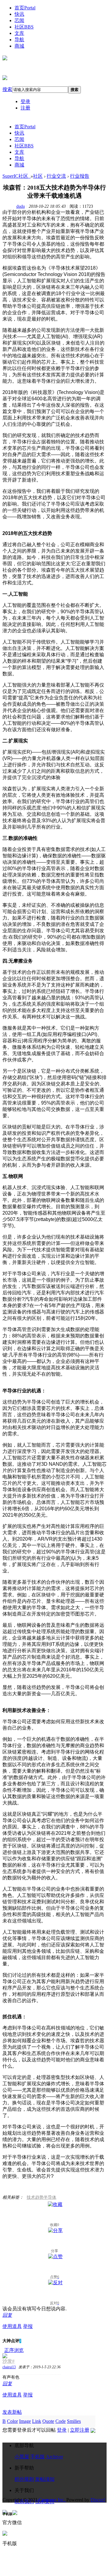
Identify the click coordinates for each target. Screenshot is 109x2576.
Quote (48, 2421)
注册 (25, 108)
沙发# (8, 2361)
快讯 (19, 14)
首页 (25, 8)
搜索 (7, 89)
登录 (25, 101)
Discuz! (98, 2500)
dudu (21, 206)
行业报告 (80, 176)
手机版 (38, 2457)
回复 (7, 2315)
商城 (19, 46)
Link (37, 2421)
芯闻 (19, 20)
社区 (24, 27)
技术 (31, 2197)
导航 (19, 40)
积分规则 (24, 2479)
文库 (19, 33)
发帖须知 (45, 2479)
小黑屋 (22, 2457)
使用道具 (12, 2326)
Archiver (54, 2457)
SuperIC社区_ (17, 176)
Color (12, 2421)
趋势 (39, 2197)
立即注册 (80, 2430)
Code (61, 2421)
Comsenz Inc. (53, 2500)
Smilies (74, 2421)
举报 (28, 2326)
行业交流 (56, 176)
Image (25, 2421)
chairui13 (9, 2367)
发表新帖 (12, 2412)
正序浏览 (14, 2350)
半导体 (50, 2197)
